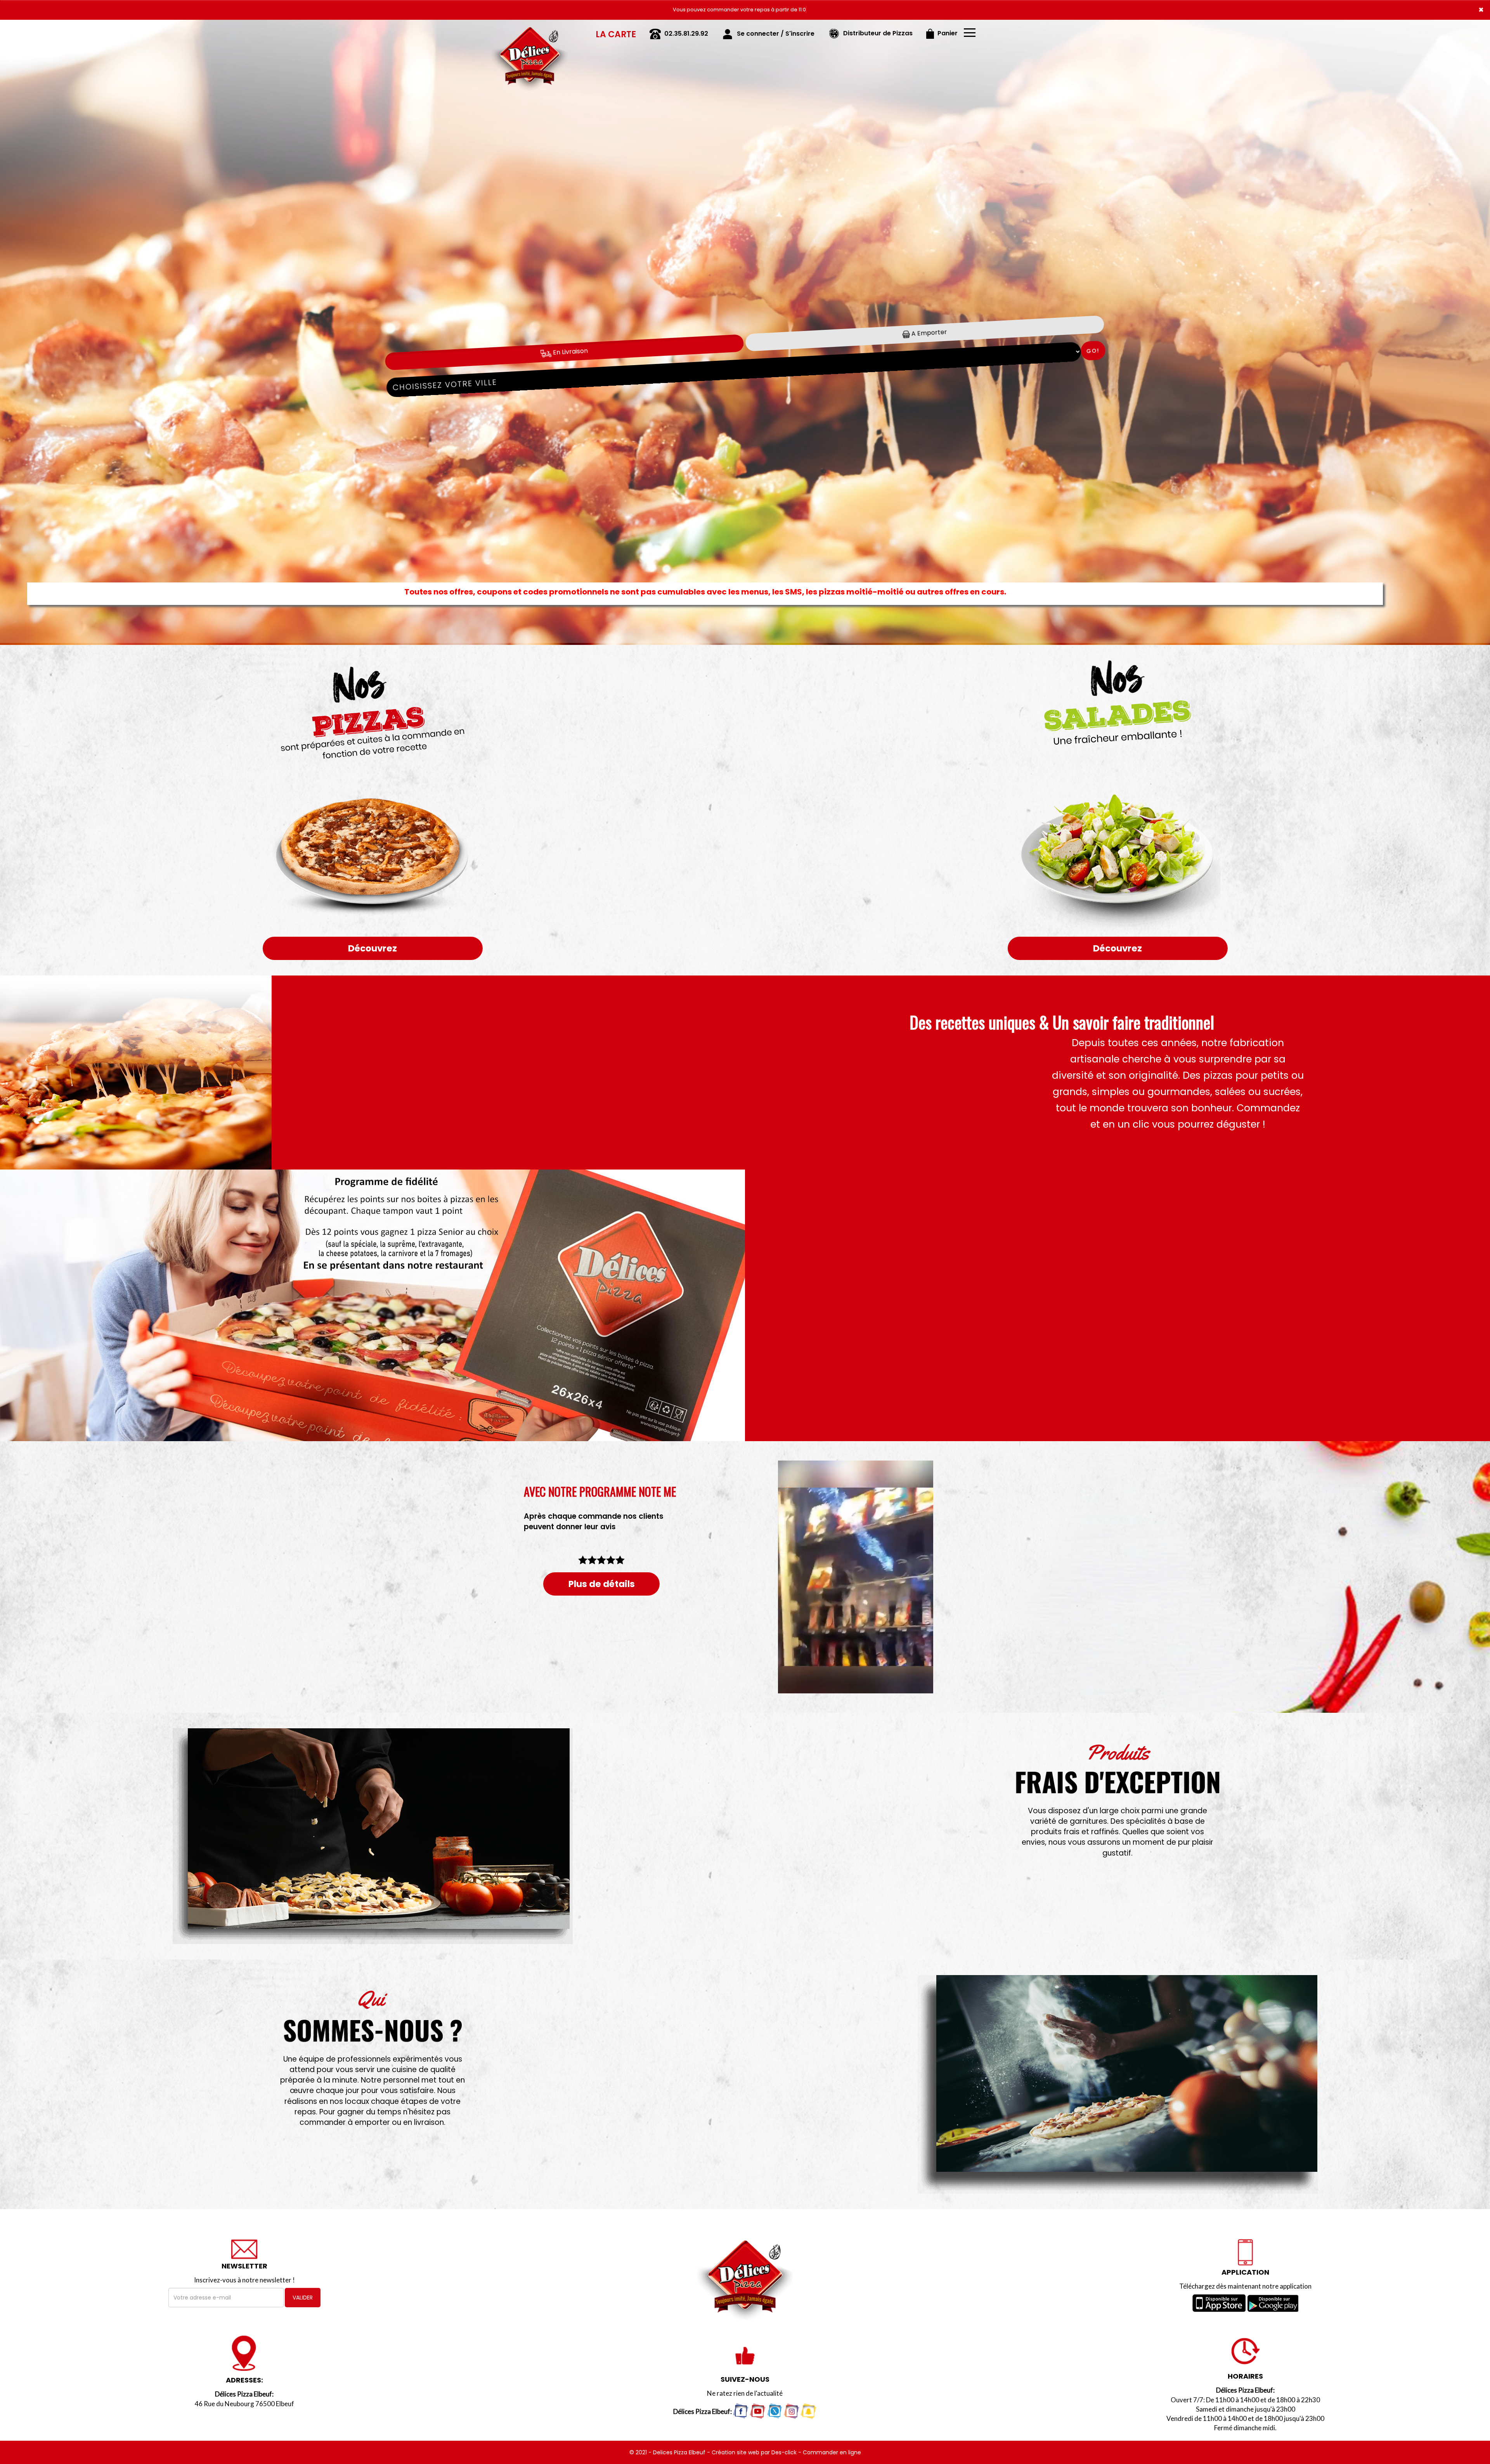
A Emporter (928, 333)
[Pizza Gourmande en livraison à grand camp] (372, 1073)
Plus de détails (602, 1584)
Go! (1093, 351)
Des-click (784, 2452)
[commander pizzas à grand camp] (1117, 2084)
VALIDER (303, 2298)
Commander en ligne (832, 2452)
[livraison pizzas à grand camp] (530, 31)
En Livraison (569, 352)
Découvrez (372, 948)
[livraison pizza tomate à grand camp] (372, 1836)
